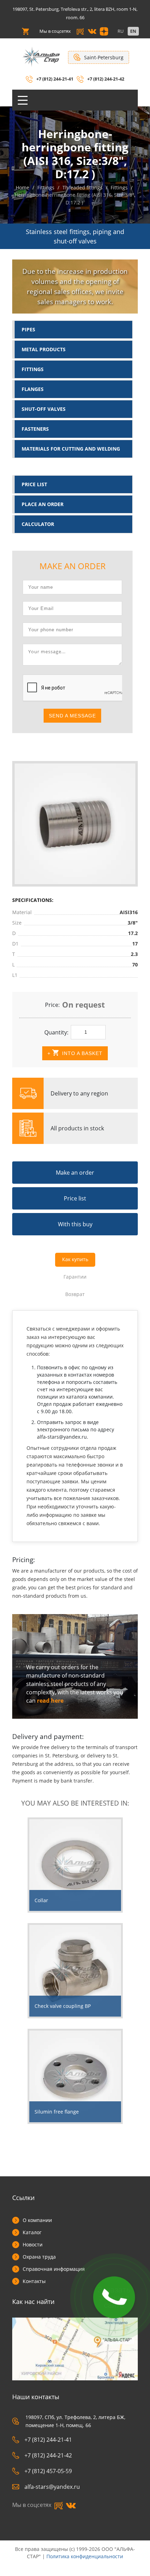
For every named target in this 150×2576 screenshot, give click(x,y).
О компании (37, 2220)
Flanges (33, 389)
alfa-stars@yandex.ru (52, 2487)
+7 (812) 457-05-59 (48, 2471)
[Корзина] (25, 31)
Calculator (38, 524)
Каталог (32, 2232)
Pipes (28, 329)
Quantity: (56, 1032)
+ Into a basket (75, 1053)
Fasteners (35, 429)
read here (50, 1701)
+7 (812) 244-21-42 (106, 79)
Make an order (75, 1173)
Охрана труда (39, 2257)
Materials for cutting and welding (71, 449)
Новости (33, 2244)
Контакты (34, 2281)
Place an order (43, 504)
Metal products (44, 349)
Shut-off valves (44, 409)
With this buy (75, 1224)
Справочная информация (54, 2269)
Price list (34, 484)
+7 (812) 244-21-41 (55, 79)
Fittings (33, 369)
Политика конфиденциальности (85, 2556)
